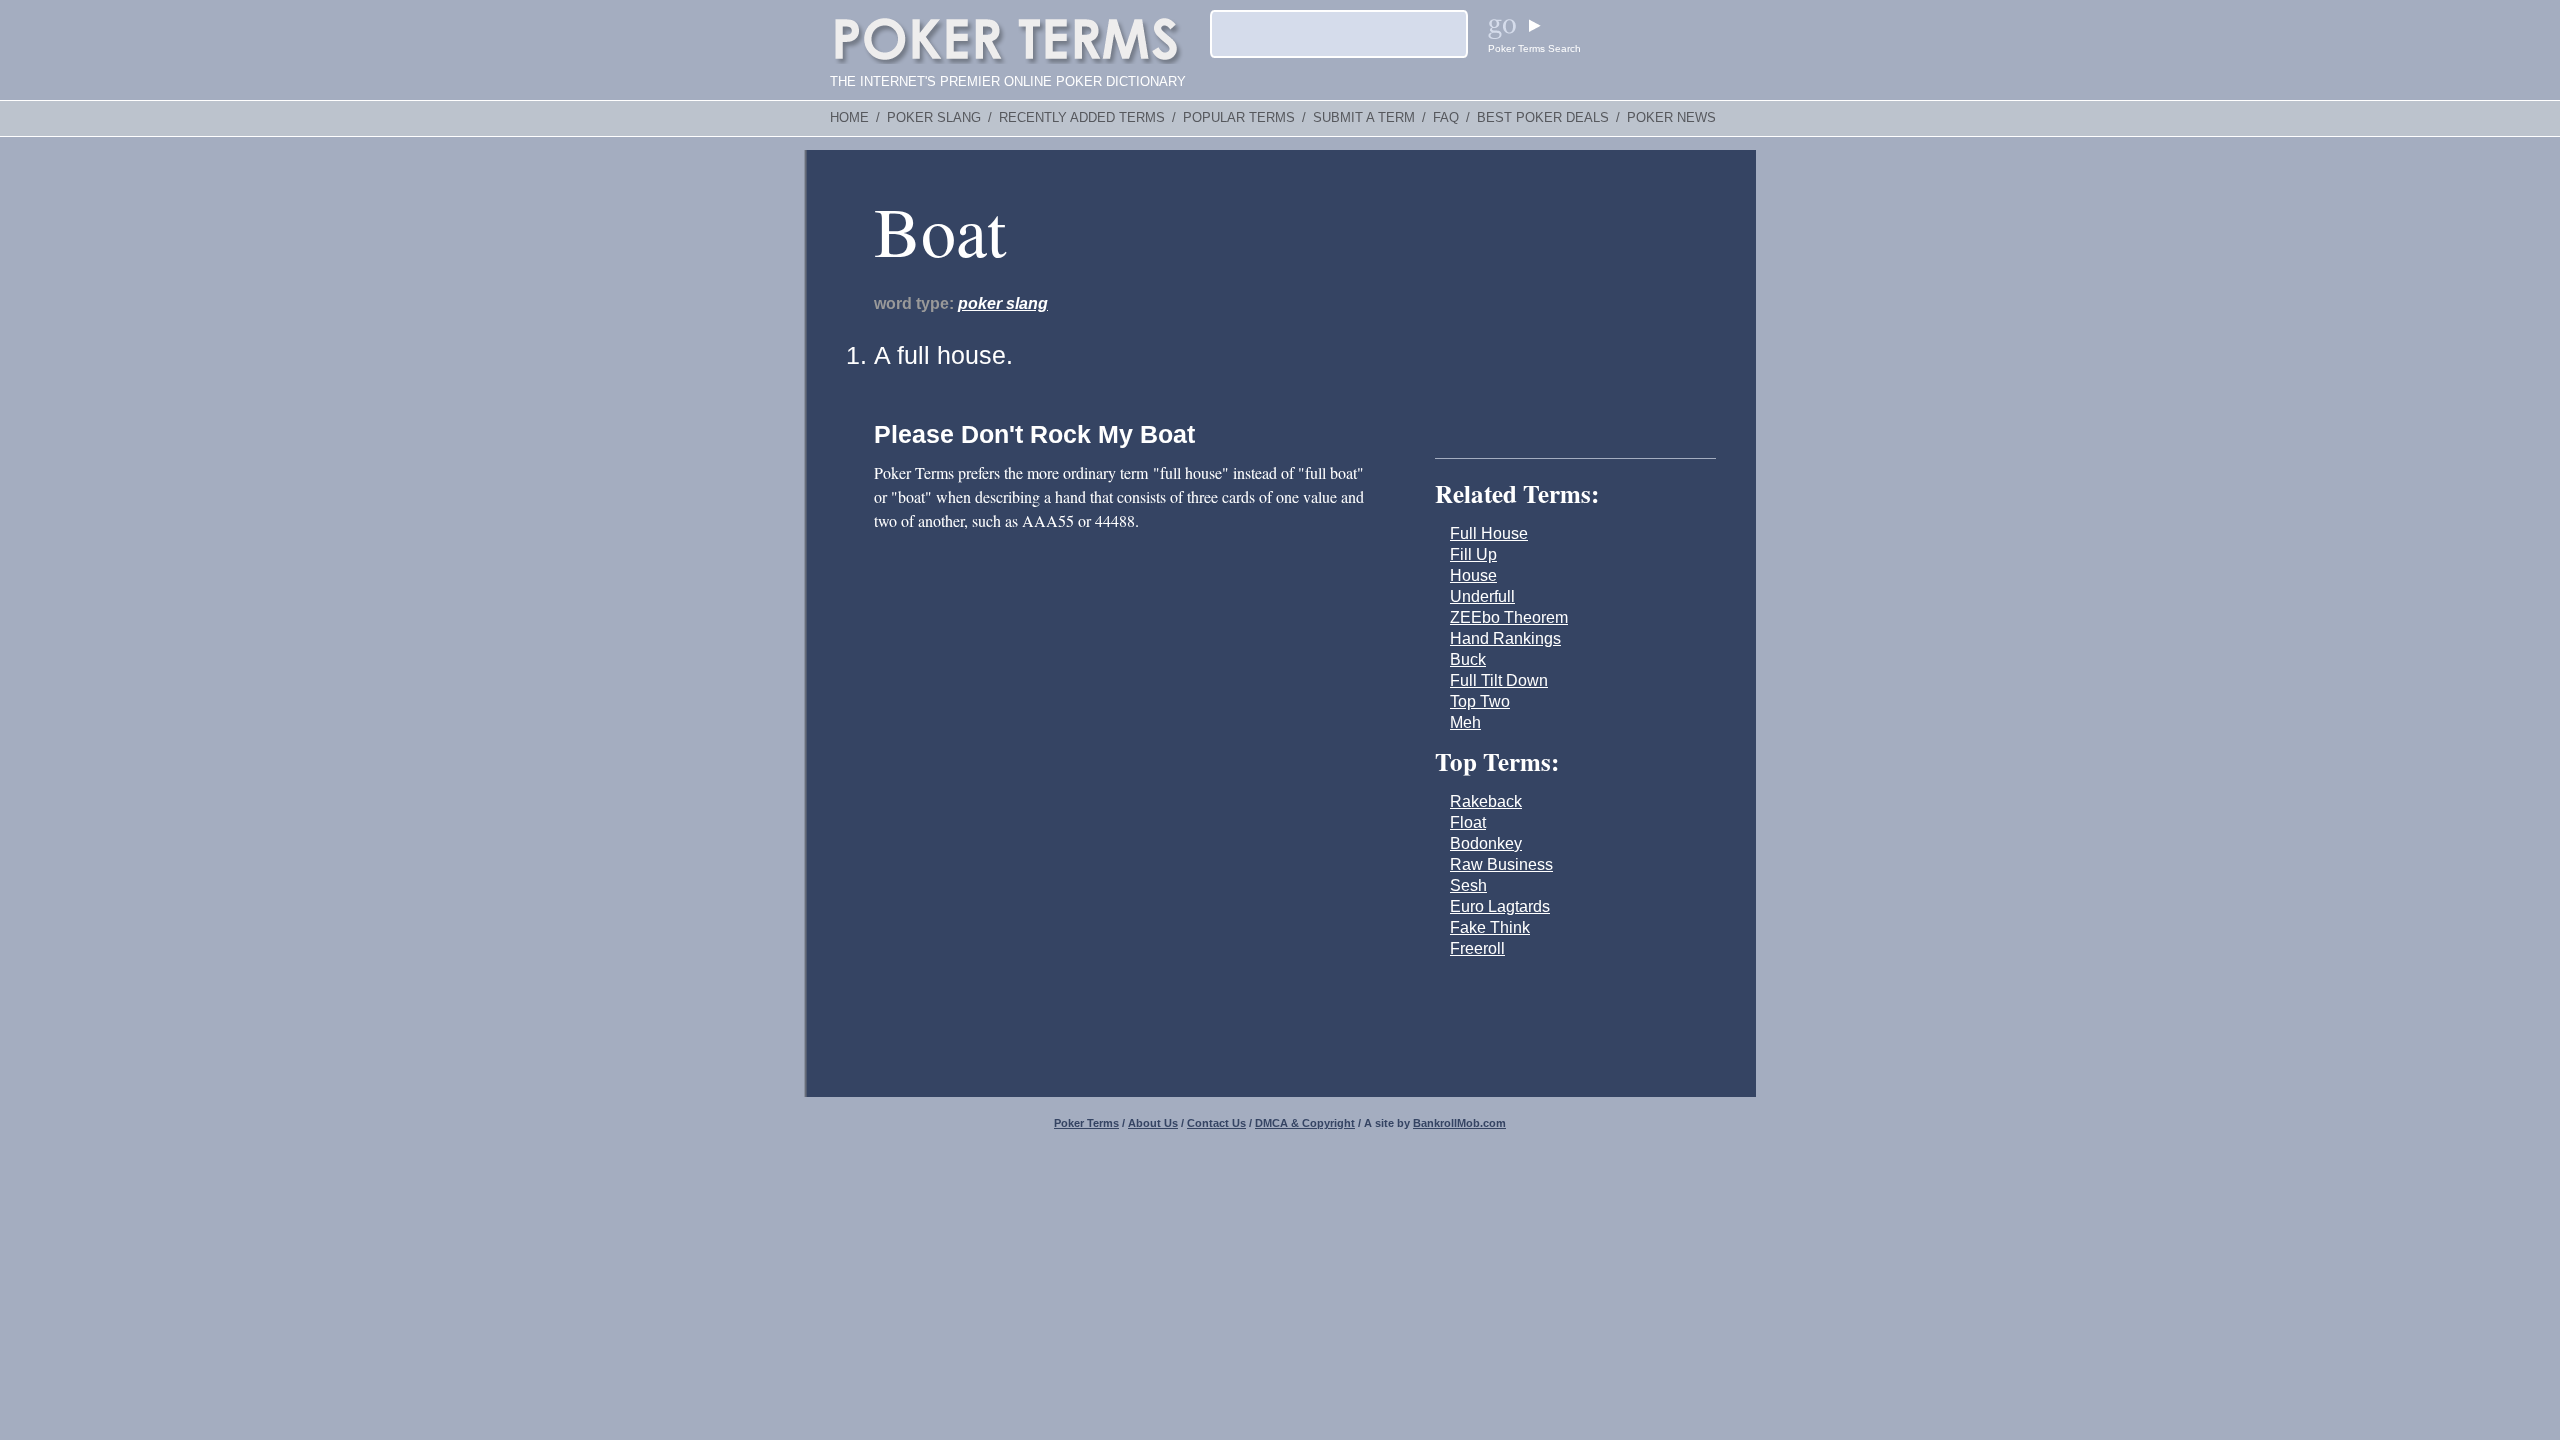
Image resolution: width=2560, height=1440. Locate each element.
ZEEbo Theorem (1509, 617)
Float (1468, 822)
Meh (1465, 722)
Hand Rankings (1505, 638)
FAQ (1446, 118)
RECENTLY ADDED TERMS (1082, 118)
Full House (1489, 533)
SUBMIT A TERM (1364, 118)
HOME (849, 118)
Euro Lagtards (1500, 906)
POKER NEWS (1671, 118)
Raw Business (1501, 864)
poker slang (1003, 303)
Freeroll (1477, 948)
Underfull (1482, 596)
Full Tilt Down (1499, 680)
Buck (1468, 659)
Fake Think (1490, 927)
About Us (1153, 1123)
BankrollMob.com (1459, 1123)
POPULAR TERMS (1239, 118)
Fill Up (1473, 554)
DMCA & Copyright (1305, 1123)
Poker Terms (1086, 1123)
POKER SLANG (934, 118)
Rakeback (1486, 801)
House (1473, 575)
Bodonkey (1486, 843)
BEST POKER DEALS (1543, 118)
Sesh (1468, 885)
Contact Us (1216, 1123)
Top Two (1480, 701)
